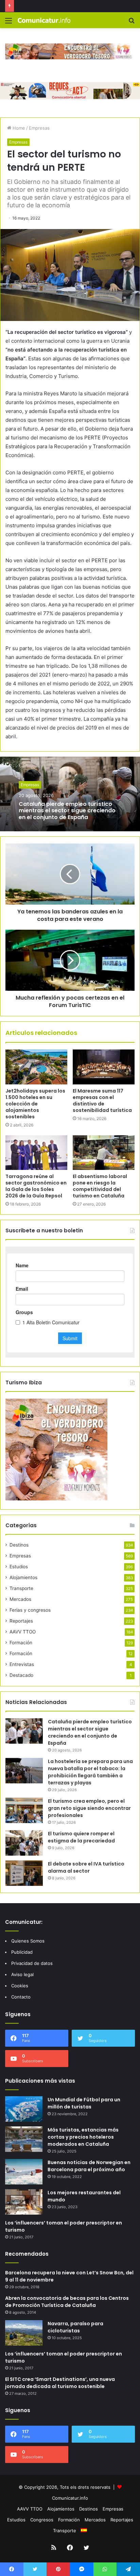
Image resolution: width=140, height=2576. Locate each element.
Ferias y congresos (30, 1610)
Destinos (19, 1545)
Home (18, 128)
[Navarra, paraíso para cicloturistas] (24, 2333)
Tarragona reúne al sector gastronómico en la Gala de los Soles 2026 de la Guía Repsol (36, 1186)
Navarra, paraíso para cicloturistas (75, 2327)
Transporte (21, 1588)
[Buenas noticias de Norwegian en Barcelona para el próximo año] (24, 2172)
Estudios (19, 1567)
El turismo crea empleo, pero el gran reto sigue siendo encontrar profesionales (89, 1808)
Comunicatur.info (70, 2498)
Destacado (21, 1675)
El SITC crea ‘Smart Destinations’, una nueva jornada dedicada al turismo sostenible (60, 2383)
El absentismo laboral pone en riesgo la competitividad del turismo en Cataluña (100, 1186)
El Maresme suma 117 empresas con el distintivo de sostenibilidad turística (102, 1101)
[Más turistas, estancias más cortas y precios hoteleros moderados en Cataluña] (24, 2139)
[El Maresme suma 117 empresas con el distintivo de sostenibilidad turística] (104, 1067)
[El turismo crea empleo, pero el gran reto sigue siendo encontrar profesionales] (24, 1810)
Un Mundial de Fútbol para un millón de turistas (84, 2103)
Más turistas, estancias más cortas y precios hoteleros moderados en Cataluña (83, 2137)
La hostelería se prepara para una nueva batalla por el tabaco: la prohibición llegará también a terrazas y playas (90, 1772)
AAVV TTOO (23, 1632)
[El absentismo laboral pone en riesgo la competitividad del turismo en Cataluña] (104, 1153)
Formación (21, 1643)
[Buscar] (132, 23)
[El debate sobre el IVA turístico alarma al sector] (24, 1873)
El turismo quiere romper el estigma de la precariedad (81, 1837)
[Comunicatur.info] (44, 20)
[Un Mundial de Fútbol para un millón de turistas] (24, 2109)
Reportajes (21, 1621)
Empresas (39, 128)
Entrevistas (22, 1664)
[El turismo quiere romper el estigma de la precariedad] (24, 1843)
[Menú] (8, 23)
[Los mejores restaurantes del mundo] (24, 2202)
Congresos (42, 2520)
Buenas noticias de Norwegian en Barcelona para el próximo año (89, 2166)
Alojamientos (23, 1577)
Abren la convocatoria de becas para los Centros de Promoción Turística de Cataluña (67, 2302)
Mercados (20, 1599)
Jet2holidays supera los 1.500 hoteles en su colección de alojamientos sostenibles (35, 1104)
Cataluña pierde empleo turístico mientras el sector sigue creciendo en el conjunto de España (67, 810)
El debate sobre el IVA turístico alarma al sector (86, 1867)
